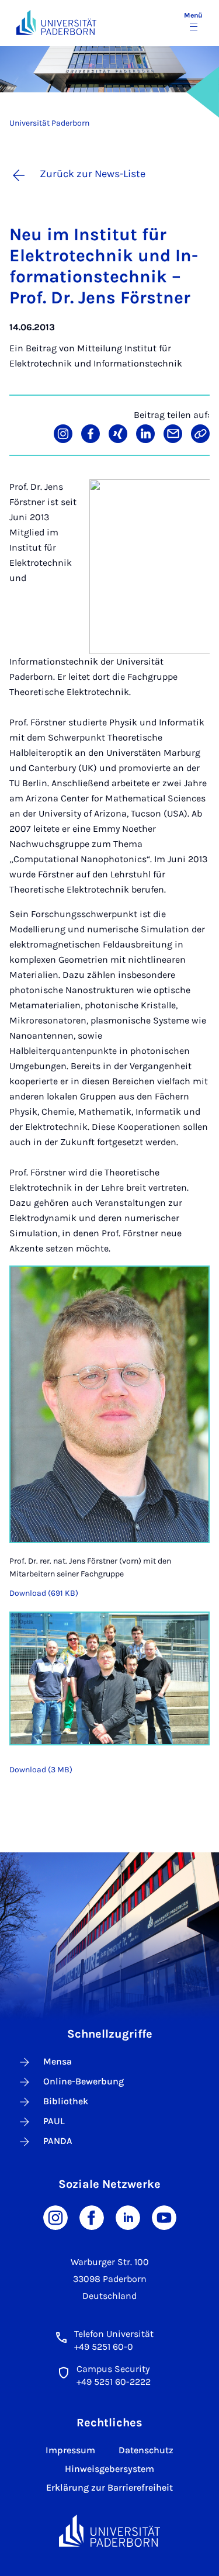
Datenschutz (146, 2450)
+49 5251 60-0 (104, 2347)
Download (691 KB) (44, 1593)
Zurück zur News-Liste (93, 174)
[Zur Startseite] (56, 23)
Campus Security (113, 2369)
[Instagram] (55, 2217)
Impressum (70, 2450)
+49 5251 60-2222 (114, 2382)
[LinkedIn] (128, 2217)
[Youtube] (164, 2217)
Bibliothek (66, 2101)
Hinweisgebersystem (109, 2469)
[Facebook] (92, 2217)
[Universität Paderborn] (110, 2531)
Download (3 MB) (41, 1770)
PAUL (54, 2121)
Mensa (58, 2061)
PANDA (58, 2141)
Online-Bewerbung (84, 2081)
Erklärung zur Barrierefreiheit (109, 2487)
